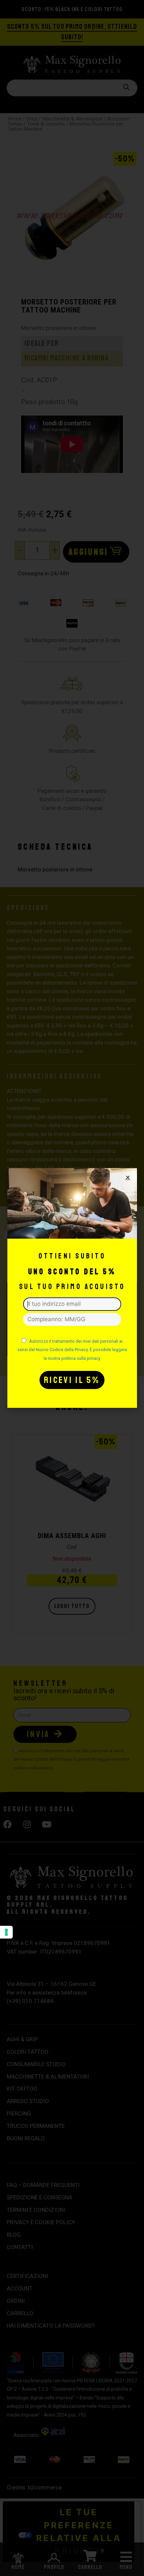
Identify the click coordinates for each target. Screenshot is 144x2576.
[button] (128, 1177)
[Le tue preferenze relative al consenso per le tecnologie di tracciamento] (6, 1932)
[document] (72, 1288)
